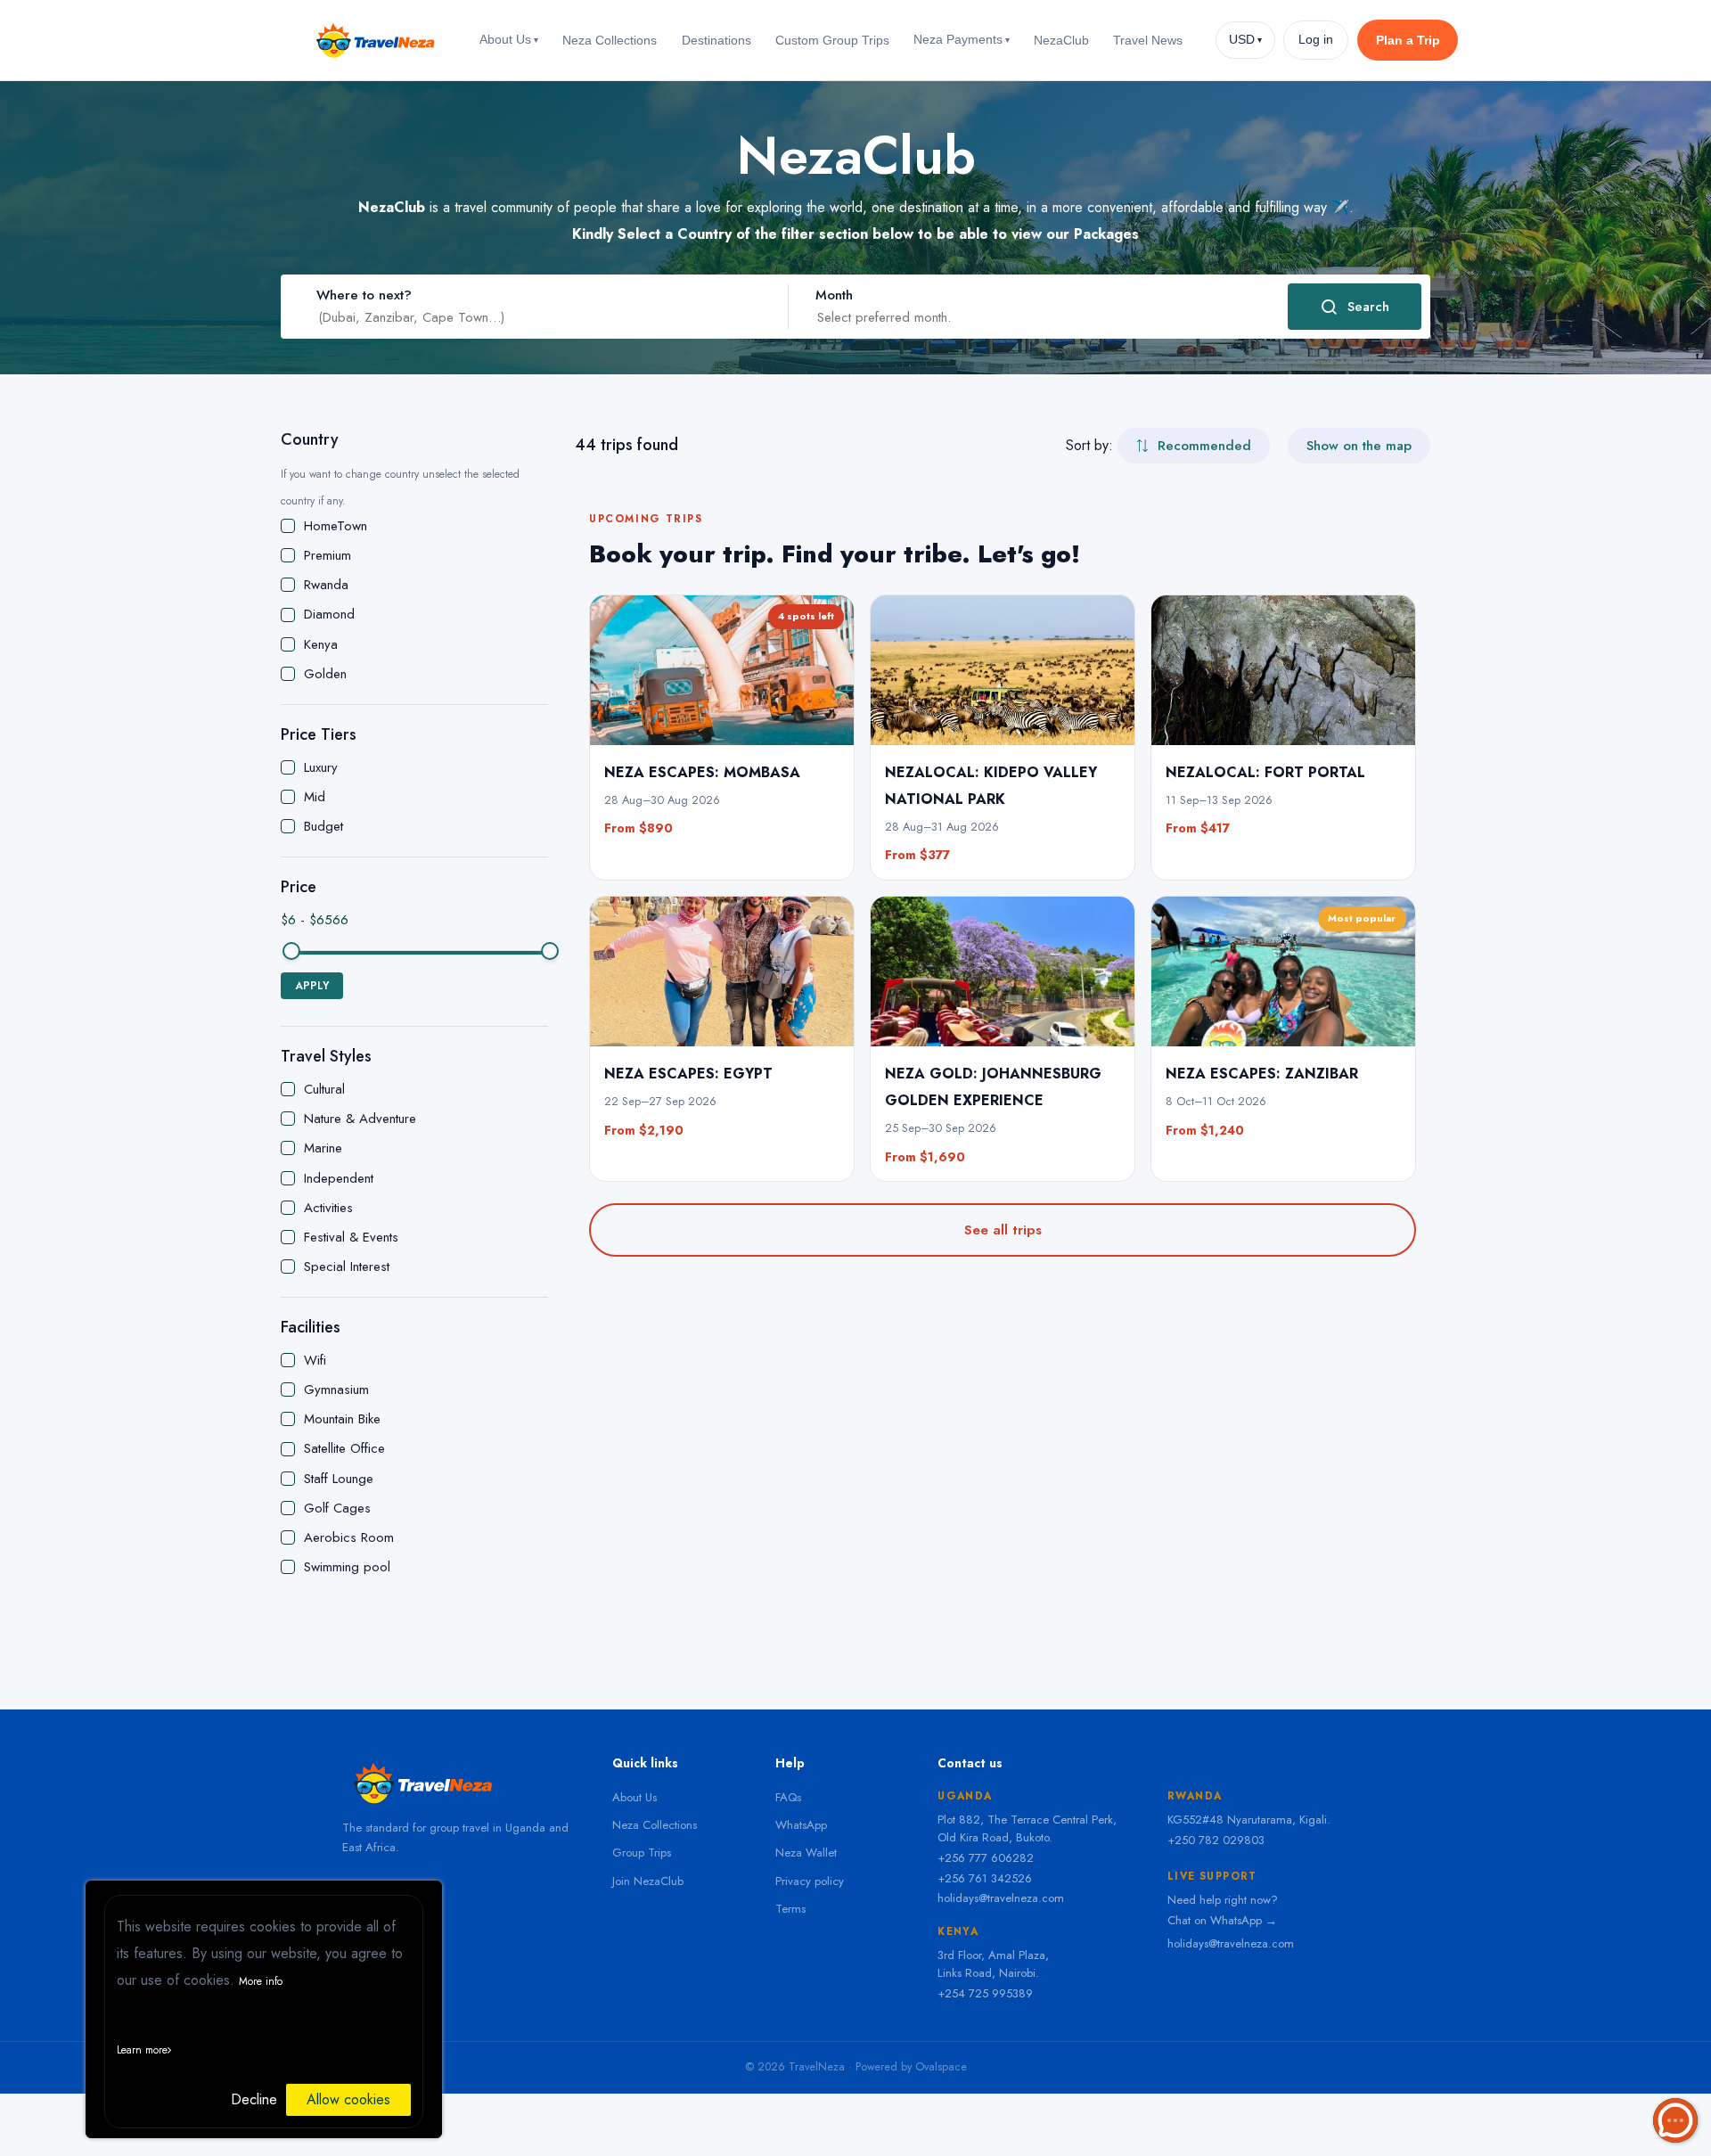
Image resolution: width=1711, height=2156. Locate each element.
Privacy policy (810, 1881)
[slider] (291, 951)
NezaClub (1061, 40)
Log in (1316, 40)
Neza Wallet (806, 1853)
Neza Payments (962, 39)
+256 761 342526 (985, 1878)
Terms (790, 1909)
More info (261, 1981)
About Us (509, 39)
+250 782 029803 (1216, 1840)
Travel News (1148, 40)
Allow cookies (348, 2099)
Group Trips (642, 1853)
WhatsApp (801, 1825)
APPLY (312, 986)
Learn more (142, 2050)
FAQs (788, 1797)
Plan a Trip (1408, 40)
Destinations (716, 40)
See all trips (1003, 1230)
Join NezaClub (648, 1881)
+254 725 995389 (985, 1993)
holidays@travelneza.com (1001, 1898)
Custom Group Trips (832, 40)
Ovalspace (941, 2067)
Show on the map (1359, 446)
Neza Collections (610, 40)
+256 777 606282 (986, 1858)
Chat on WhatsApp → (1222, 1920)
